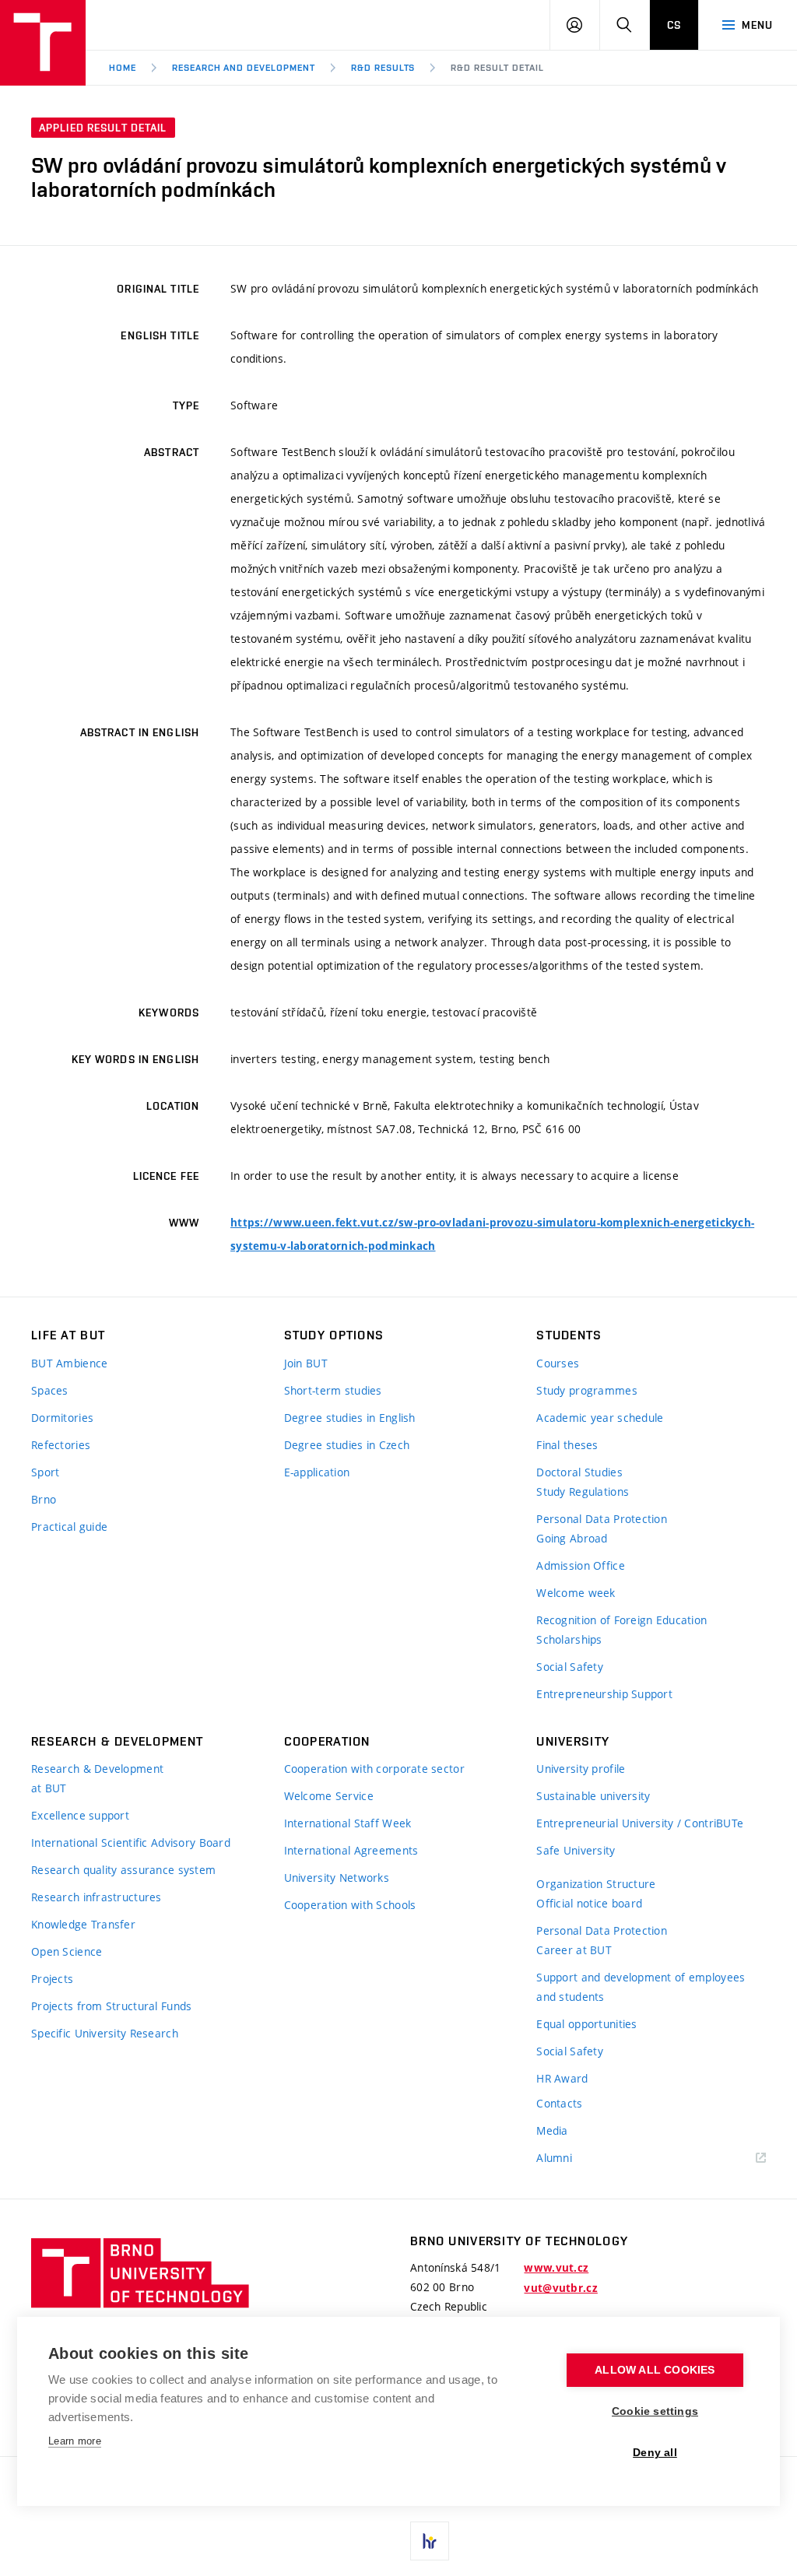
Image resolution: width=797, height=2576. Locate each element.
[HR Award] (430, 2541)
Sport (45, 1472)
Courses (558, 1363)
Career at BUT (574, 1950)
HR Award (562, 2078)
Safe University (576, 1850)
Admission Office (580, 1565)
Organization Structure (596, 1884)
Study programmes (586, 1390)
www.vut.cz (556, 2268)
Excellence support (80, 1815)
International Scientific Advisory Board (131, 1843)
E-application (317, 1472)
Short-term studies (333, 1390)
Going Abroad (572, 1538)
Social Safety (570, 1667)
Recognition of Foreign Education (621, 1620)
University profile (581, 1769)
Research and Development (244, 68)
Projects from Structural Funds (111, 2006)
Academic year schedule (600, 1418)
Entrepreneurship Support (604, 1694)
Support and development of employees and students (641, 1987)
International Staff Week (348, 1823)
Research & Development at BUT (97, 1778)
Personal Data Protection (602, 1519)
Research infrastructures (97, 1897)
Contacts (559, 2103)
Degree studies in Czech (347, 1445)
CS (674, 25)
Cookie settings (655, 2411)
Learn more (75, 2441)
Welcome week (576, 1593)
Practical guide (69, 1527)
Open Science (67, 1951)
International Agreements (351, 1850)
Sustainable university (593, 1796)
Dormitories (62, 1418)
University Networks (337, 1878)
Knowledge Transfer (83, 1924)
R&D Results (383, 68)
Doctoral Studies (579, 1472)
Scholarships (569, 1639)
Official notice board (589, 1903)
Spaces (50, 1390)
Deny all (655, 2453)
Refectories (61, 1445)
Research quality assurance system (123, 1870)
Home (123, 68)
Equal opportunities (586, 2024)
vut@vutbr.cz (560, 2288)
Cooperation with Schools (350, 1905)
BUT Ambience (69, 1363)
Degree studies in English (350, 1418)
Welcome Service (329, 1796)
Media (552, 2130)
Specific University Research (105, 2033)
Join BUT (306, 1363)
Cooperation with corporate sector (374, 1769)
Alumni (554, 2158)
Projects (52, 1979)
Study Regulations (583, 1492)
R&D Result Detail (497, 68)
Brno (44, 1499)
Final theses (567, 1445)
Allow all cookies (655, 2370)
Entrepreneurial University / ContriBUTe (640, 1823)
